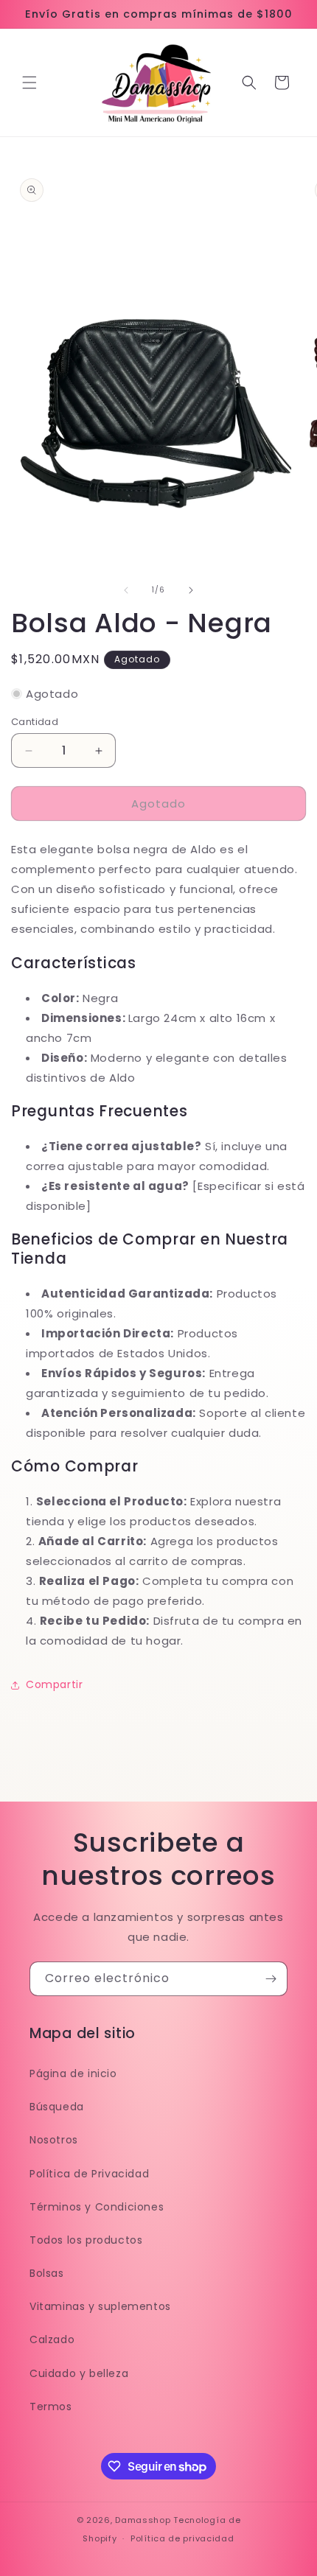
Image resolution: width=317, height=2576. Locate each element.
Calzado (52, 2339)
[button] (29, 83)
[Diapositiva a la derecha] (191, 590)
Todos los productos (86, 2240)
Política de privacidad (182, 2538)
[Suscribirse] (271, 1979)
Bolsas (47, 2273)
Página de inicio (73, 2073)
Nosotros (54, 2140)
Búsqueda (57, 2107)
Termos (51, 2407)
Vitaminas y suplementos (100, 2306)
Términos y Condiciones (97, 2207)
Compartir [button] (54, 1684)
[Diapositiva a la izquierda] (126, 590)
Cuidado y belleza (79, 2373)
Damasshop (143, 2520)
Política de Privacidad (89, 2174)
